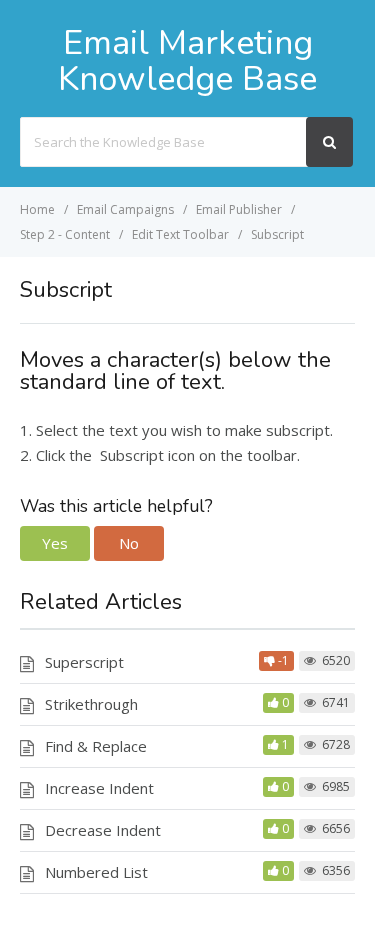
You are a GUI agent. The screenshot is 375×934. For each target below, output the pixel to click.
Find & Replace (96, 746)
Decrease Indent (103, 830)
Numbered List (96, 872)
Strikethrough (91, 704)
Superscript (84, 662)
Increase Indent (99, 788)
